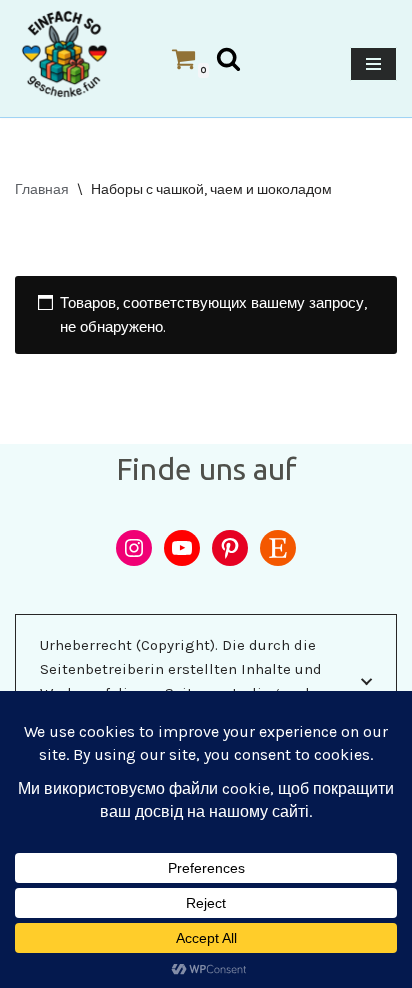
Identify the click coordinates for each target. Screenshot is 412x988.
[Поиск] (228, 58)
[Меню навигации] (373, 64)
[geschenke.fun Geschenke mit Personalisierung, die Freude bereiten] (64, 53)
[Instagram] (134, 548)
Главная (42, 189)
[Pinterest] (230, 548)
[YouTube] (182, 548)
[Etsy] (278, 548)
